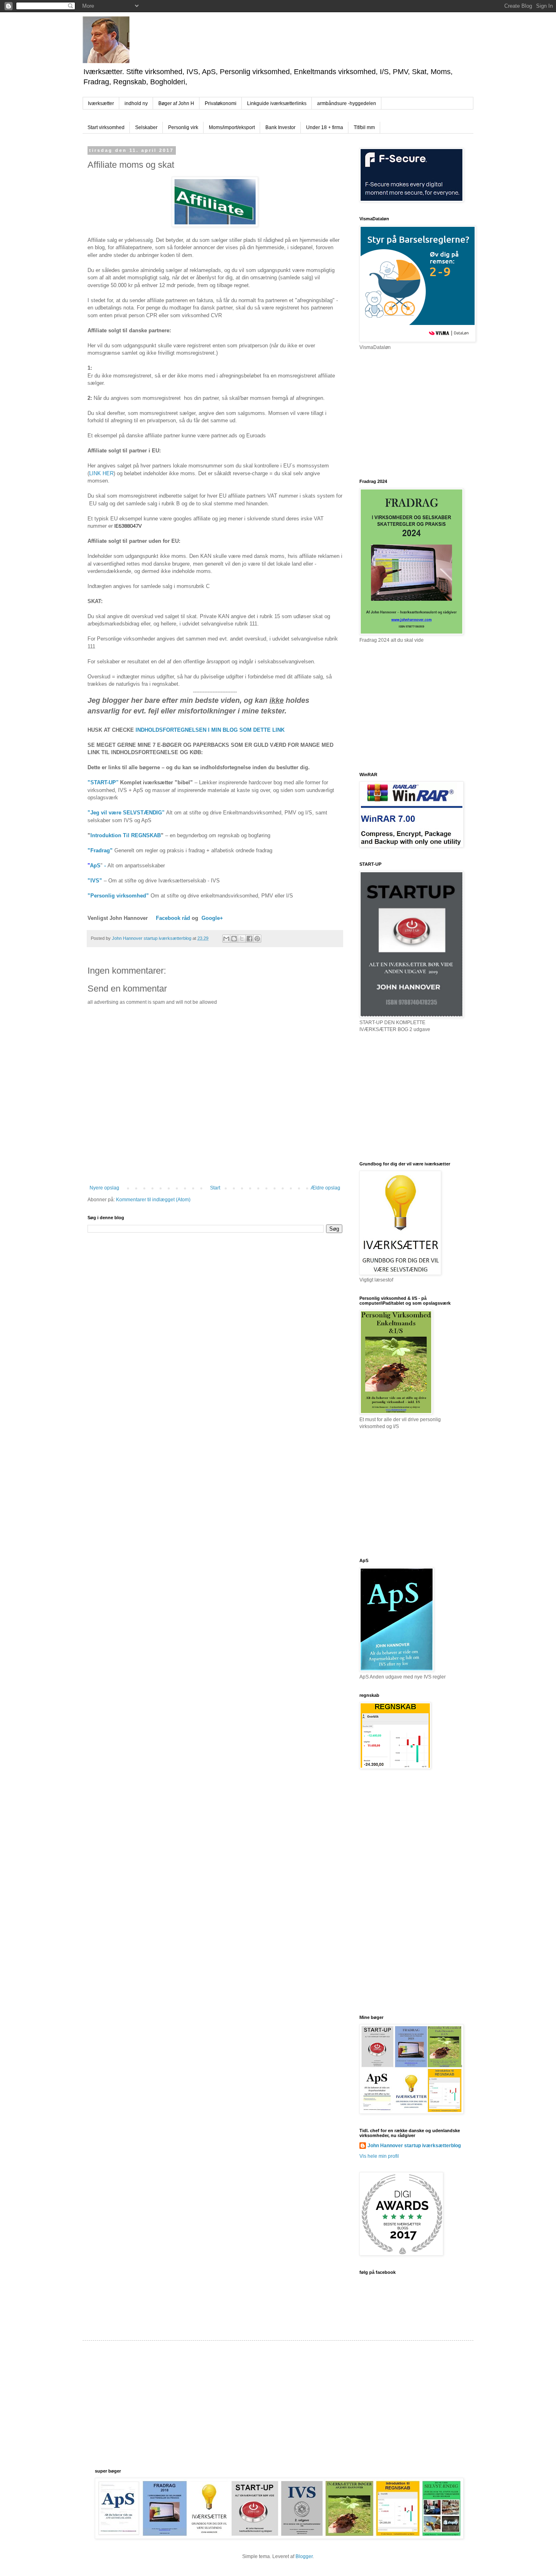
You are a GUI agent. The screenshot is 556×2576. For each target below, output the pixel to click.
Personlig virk (183, 127)
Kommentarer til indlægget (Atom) (153, 1200)
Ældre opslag (325, 1188)
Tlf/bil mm (364, 127)
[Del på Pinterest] (257, 939)
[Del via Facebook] (250, 939)
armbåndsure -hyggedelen (347, 103)
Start (215, 1188)
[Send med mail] (226, 939)
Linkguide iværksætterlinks (277, 103)
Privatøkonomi (221, 103)
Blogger (304, 2556)
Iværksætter (101, 103)
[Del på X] (242, 939)
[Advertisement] (420, 414)
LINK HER (101, 473)
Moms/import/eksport (232, 127)
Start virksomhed (106, 127)
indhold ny (136, 103)
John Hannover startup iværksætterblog (414, 2146)
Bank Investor (280, 127)
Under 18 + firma (325, 127)
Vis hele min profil (379, 2156)
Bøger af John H (176, 103)
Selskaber (146, 127)
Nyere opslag (104, 1188)
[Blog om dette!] (234, 939)
